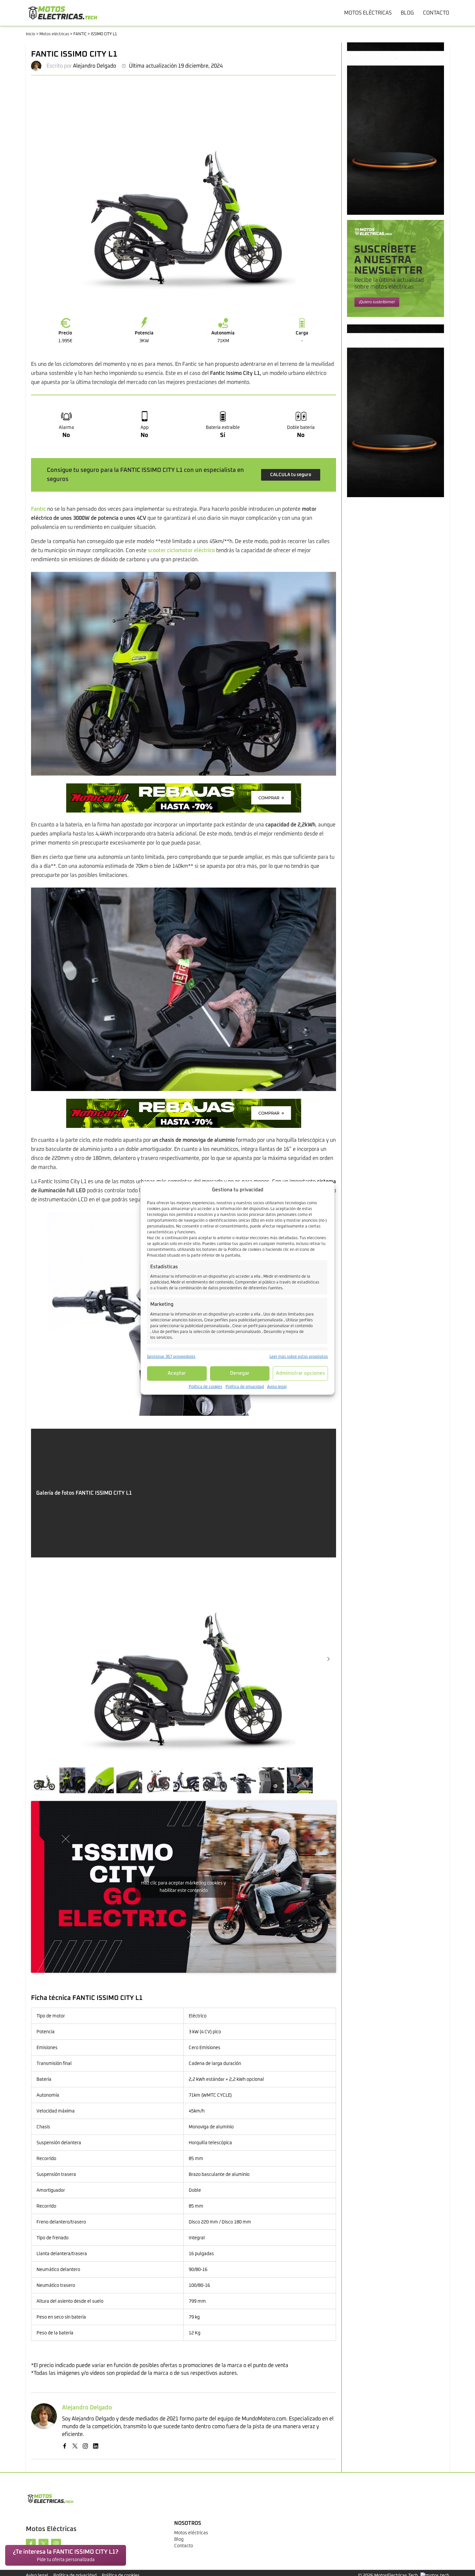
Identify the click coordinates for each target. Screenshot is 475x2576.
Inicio (31, 34)
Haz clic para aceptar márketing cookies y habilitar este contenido (184, 1887)
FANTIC (80, 34)
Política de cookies (206, 1387)
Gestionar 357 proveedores (171, 1357)
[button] (328, 1659)
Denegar (240, 1373)
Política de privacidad (245, 1387)
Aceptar (177, 1373)
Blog (179, 2539)
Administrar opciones (301, 1373)
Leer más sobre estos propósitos (299, 1357)
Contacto (184, 2546)
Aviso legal (277, 1387)
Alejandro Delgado (95, 66)
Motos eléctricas (54, 34)
